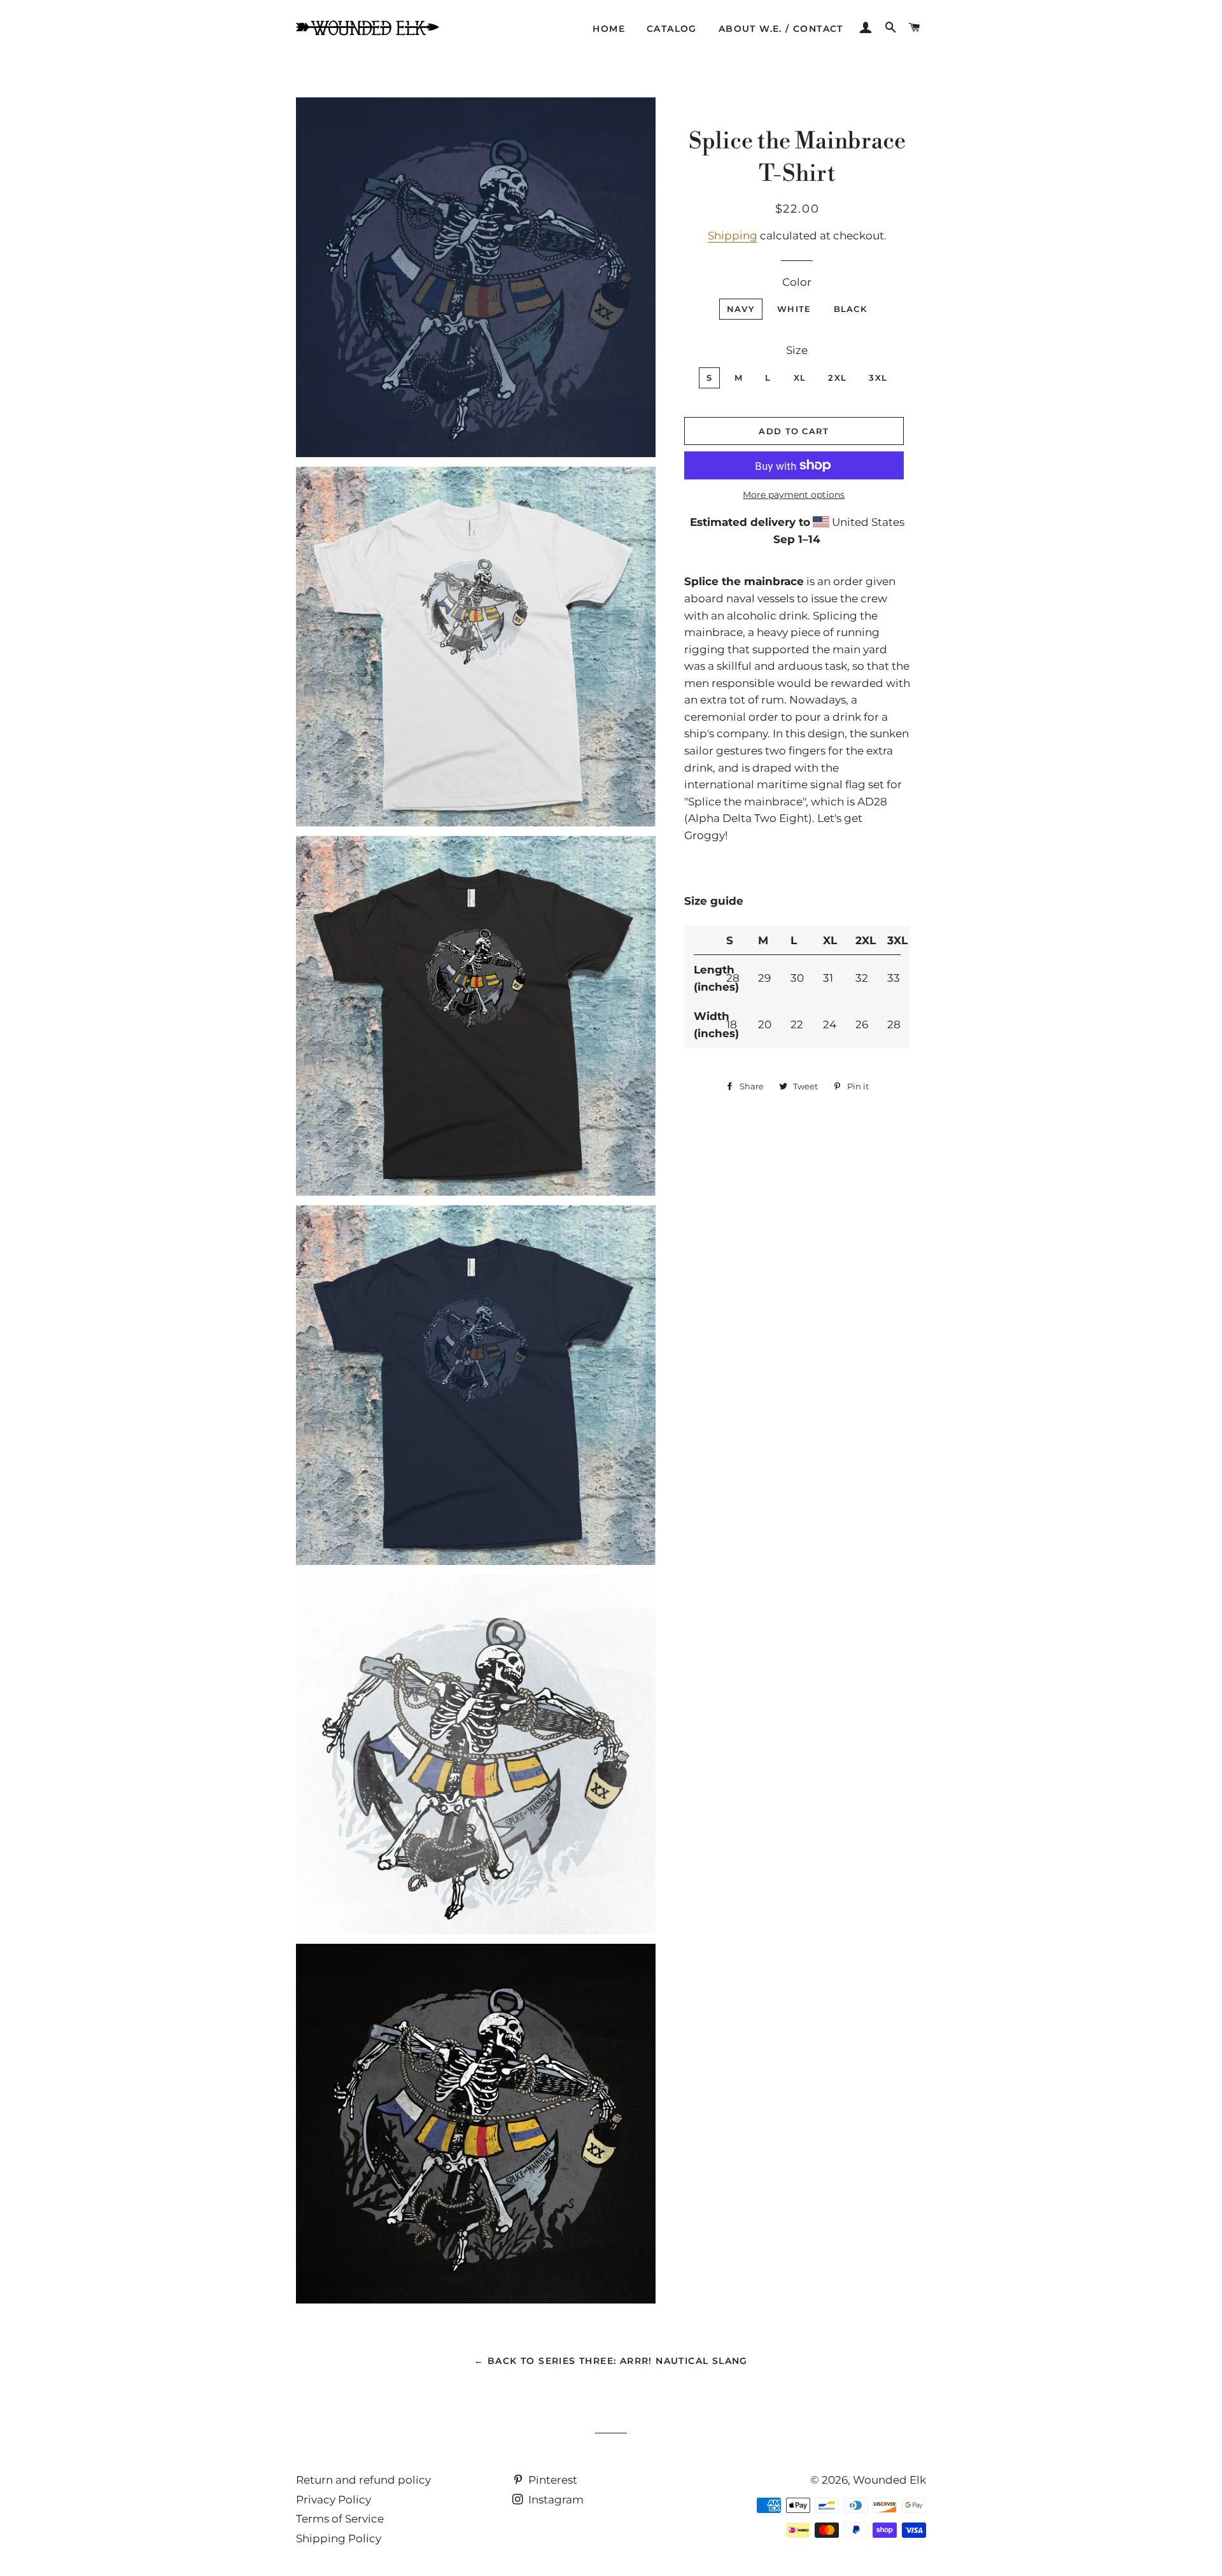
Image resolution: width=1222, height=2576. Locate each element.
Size (797, 350)
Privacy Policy (334, 2500)
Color (797, 282)
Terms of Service (340, 2519)
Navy (741, 309)
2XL (837, 378)
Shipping (733, 236)
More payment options (794, 495)
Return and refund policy (363, 2480)
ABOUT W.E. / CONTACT (781, 29)
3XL (878, 378)
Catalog (672, 29)
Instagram (555, 2500)
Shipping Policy (339, 2538)
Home (609, 29)
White (794, 309)
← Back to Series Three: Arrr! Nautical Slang (611, 2361)
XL (800, 378)
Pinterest (551, 2480)
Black (851, 309)
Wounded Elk (889, 2480)
